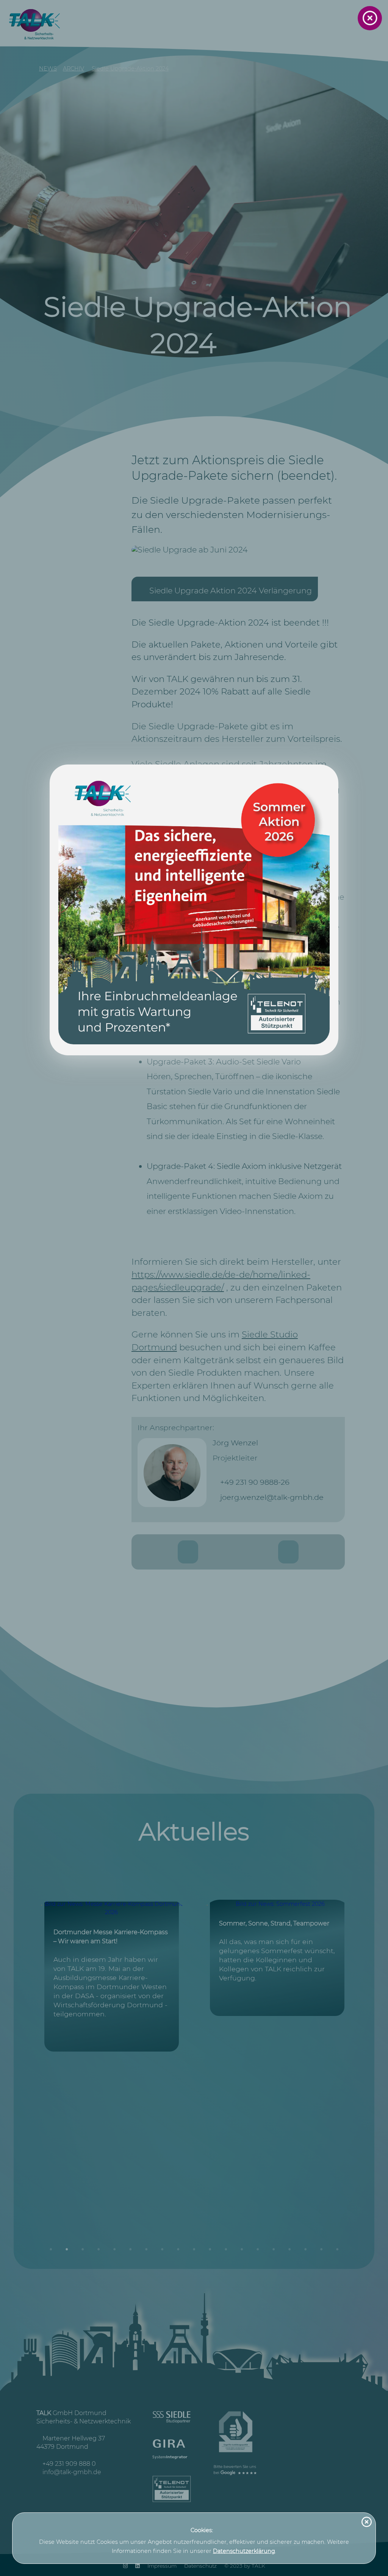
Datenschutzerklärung (244, 2551)
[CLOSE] (370, 18)
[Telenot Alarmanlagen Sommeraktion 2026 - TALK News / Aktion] (194, 910)
